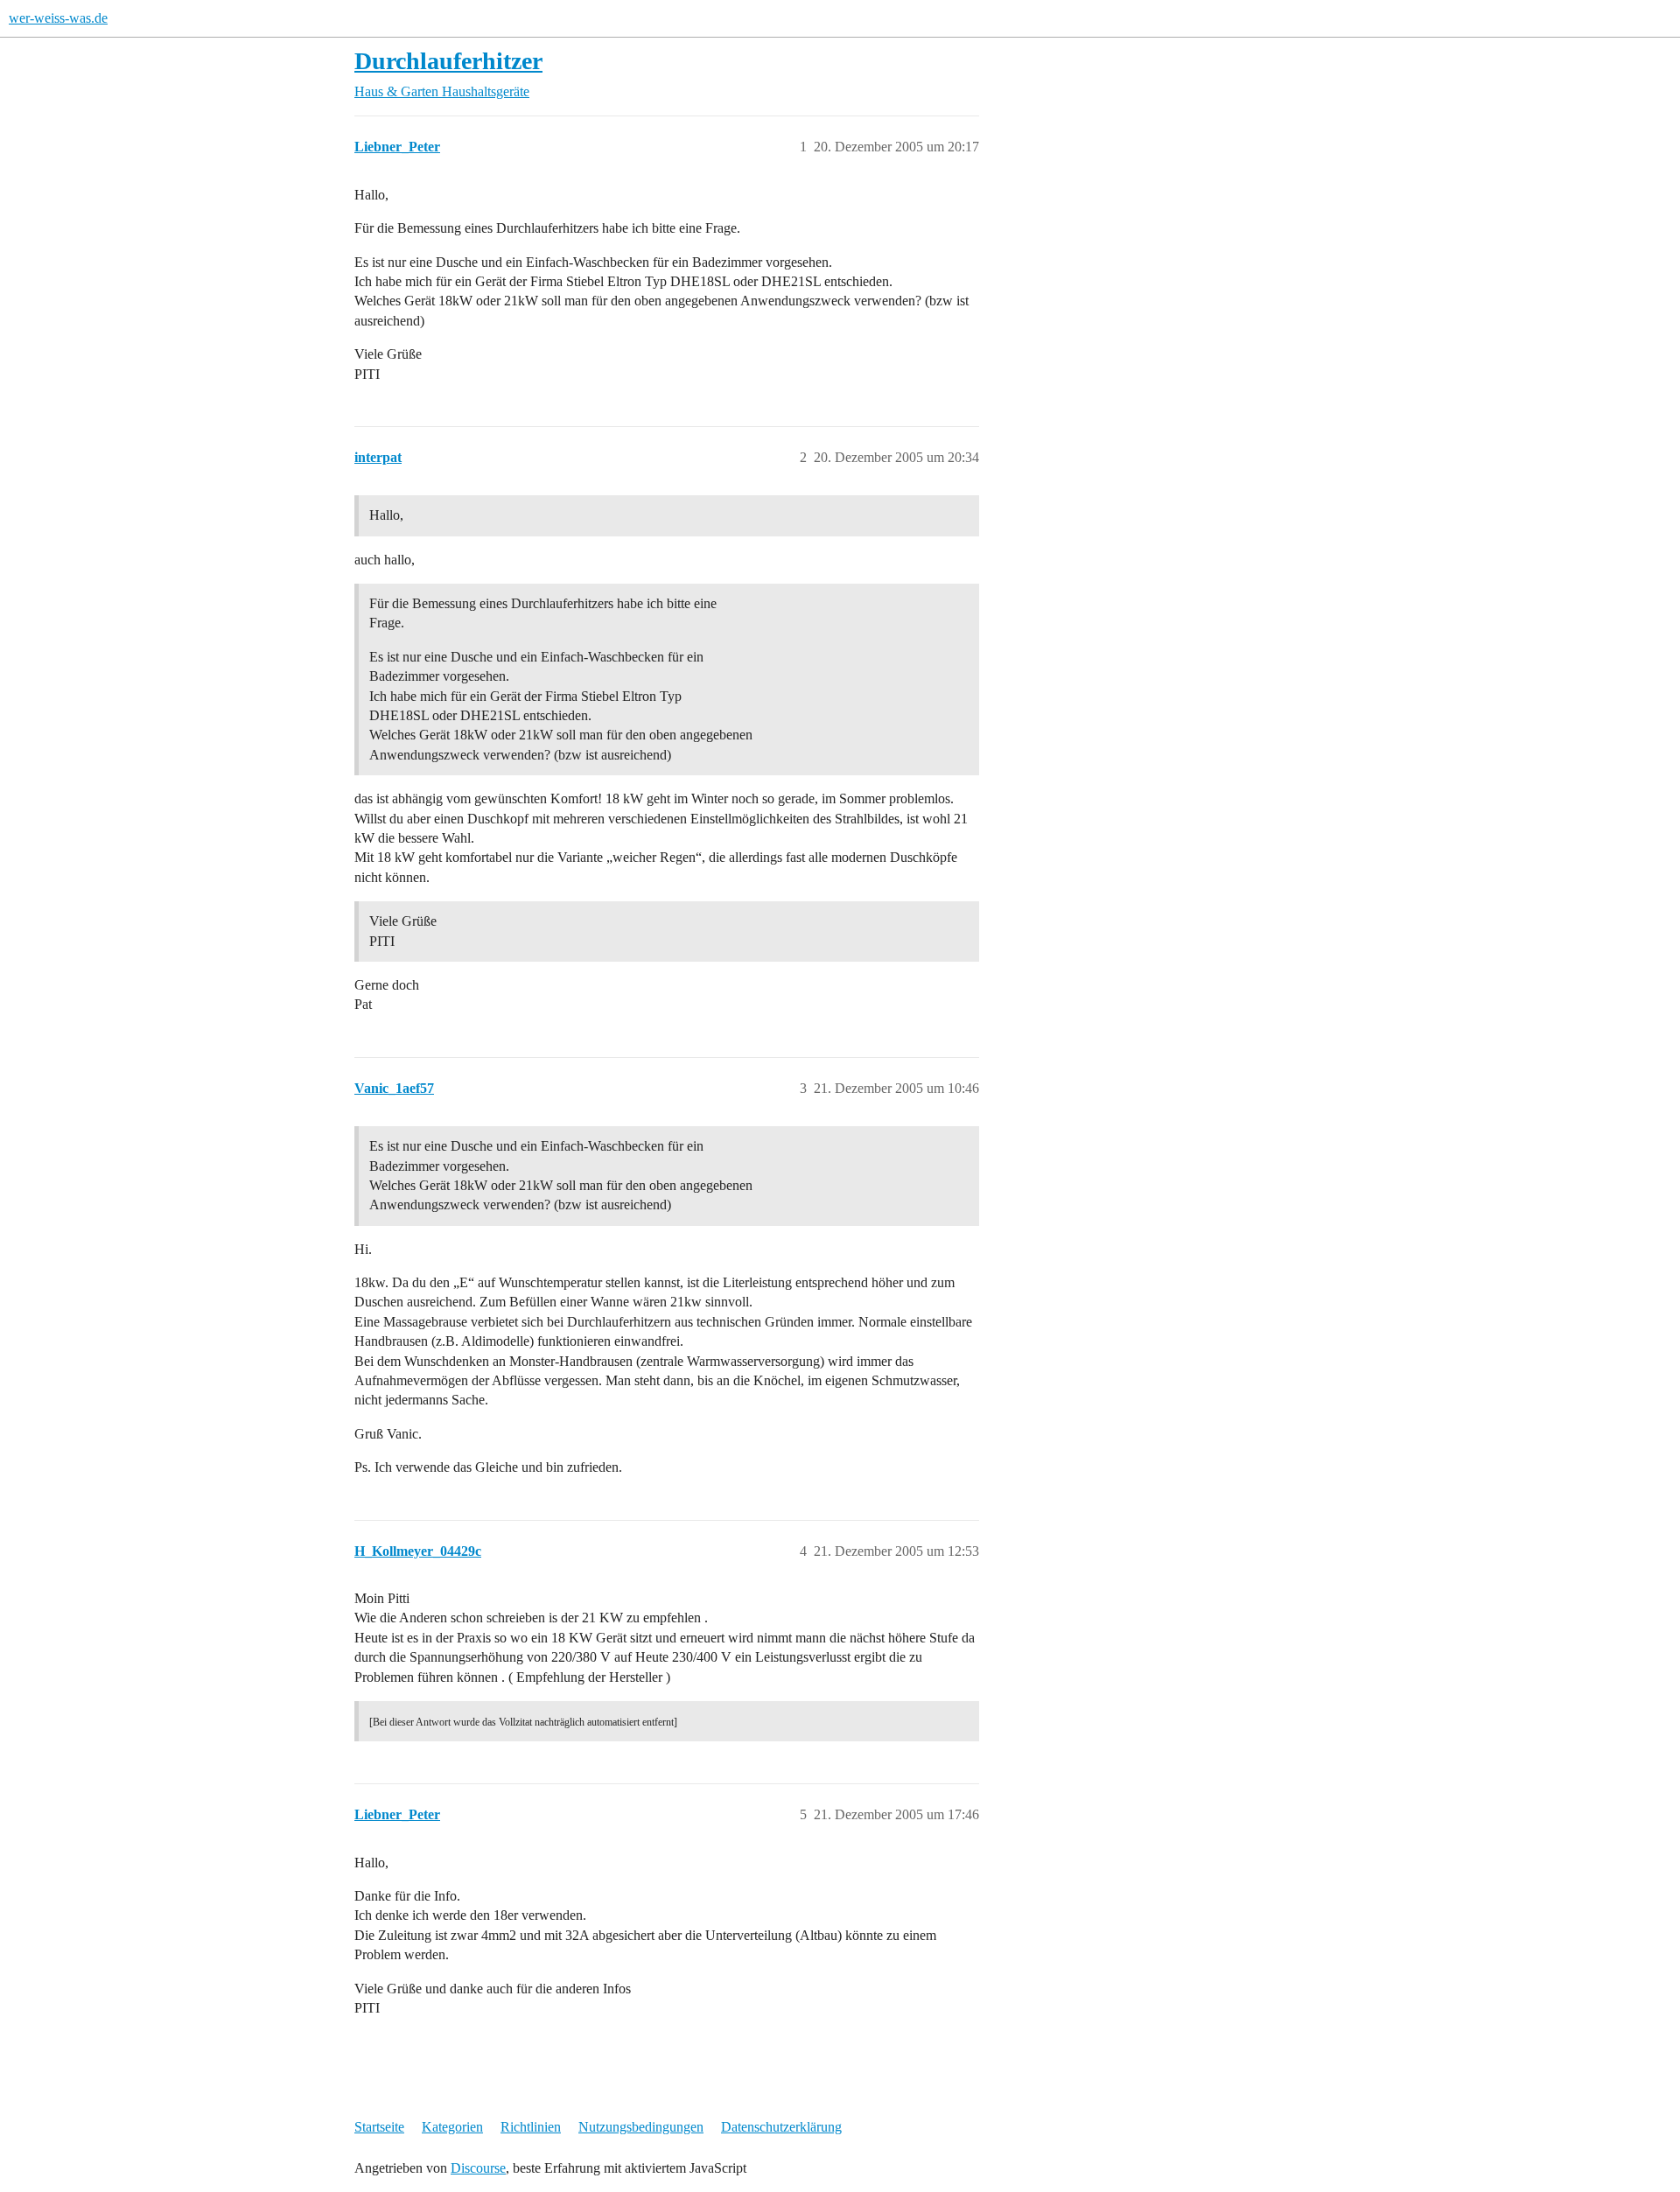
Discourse (478, 2168)
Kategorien (452, 2127)
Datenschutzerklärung (781, 2127)
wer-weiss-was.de (58, 18)
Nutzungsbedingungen (641, 2127)
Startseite (379, 2127)
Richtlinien (531, 2127)
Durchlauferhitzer (448, 61)
